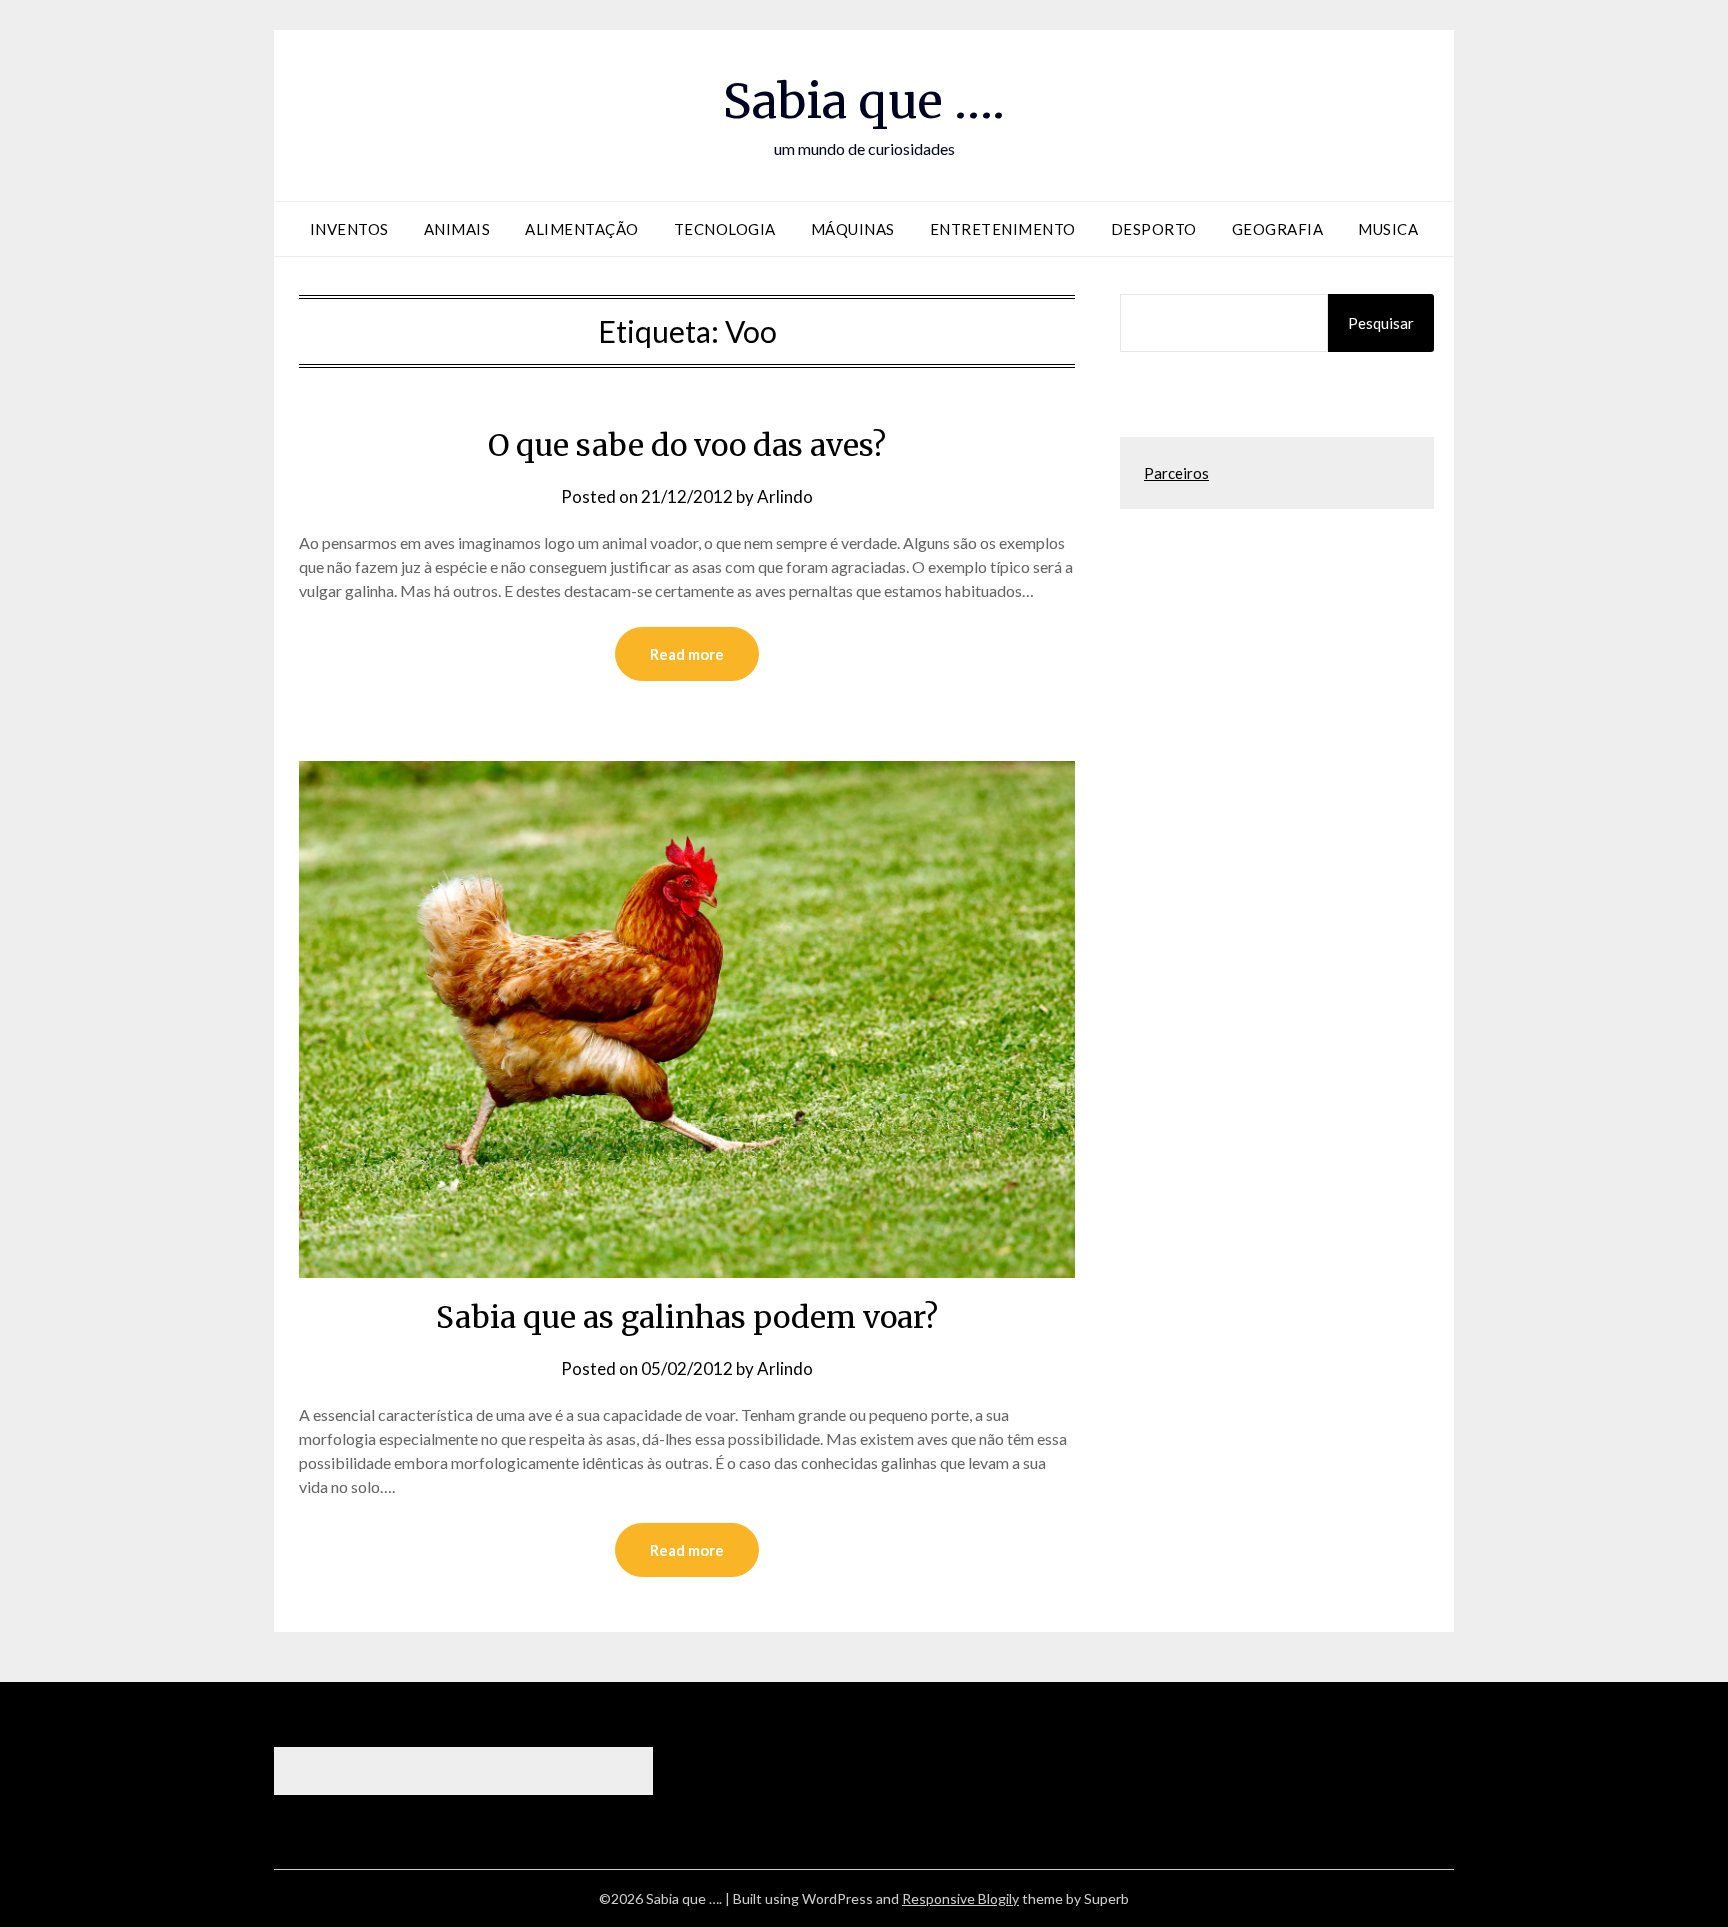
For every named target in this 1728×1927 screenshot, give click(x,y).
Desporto (1154, 229)
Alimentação (582, 229)
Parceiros (1176, 473)
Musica (1388, 229)
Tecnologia (725, 229)
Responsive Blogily (960, 1898)
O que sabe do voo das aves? (687, 445)
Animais (457, 229)
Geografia (1278, 229)
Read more (687, 654)
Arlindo (785, 496)
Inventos (349, 229)
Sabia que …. (864, 101)
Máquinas (853, 229)
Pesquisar (1381, 323)
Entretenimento (1003, 229)
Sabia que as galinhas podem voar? (687, 1317)
